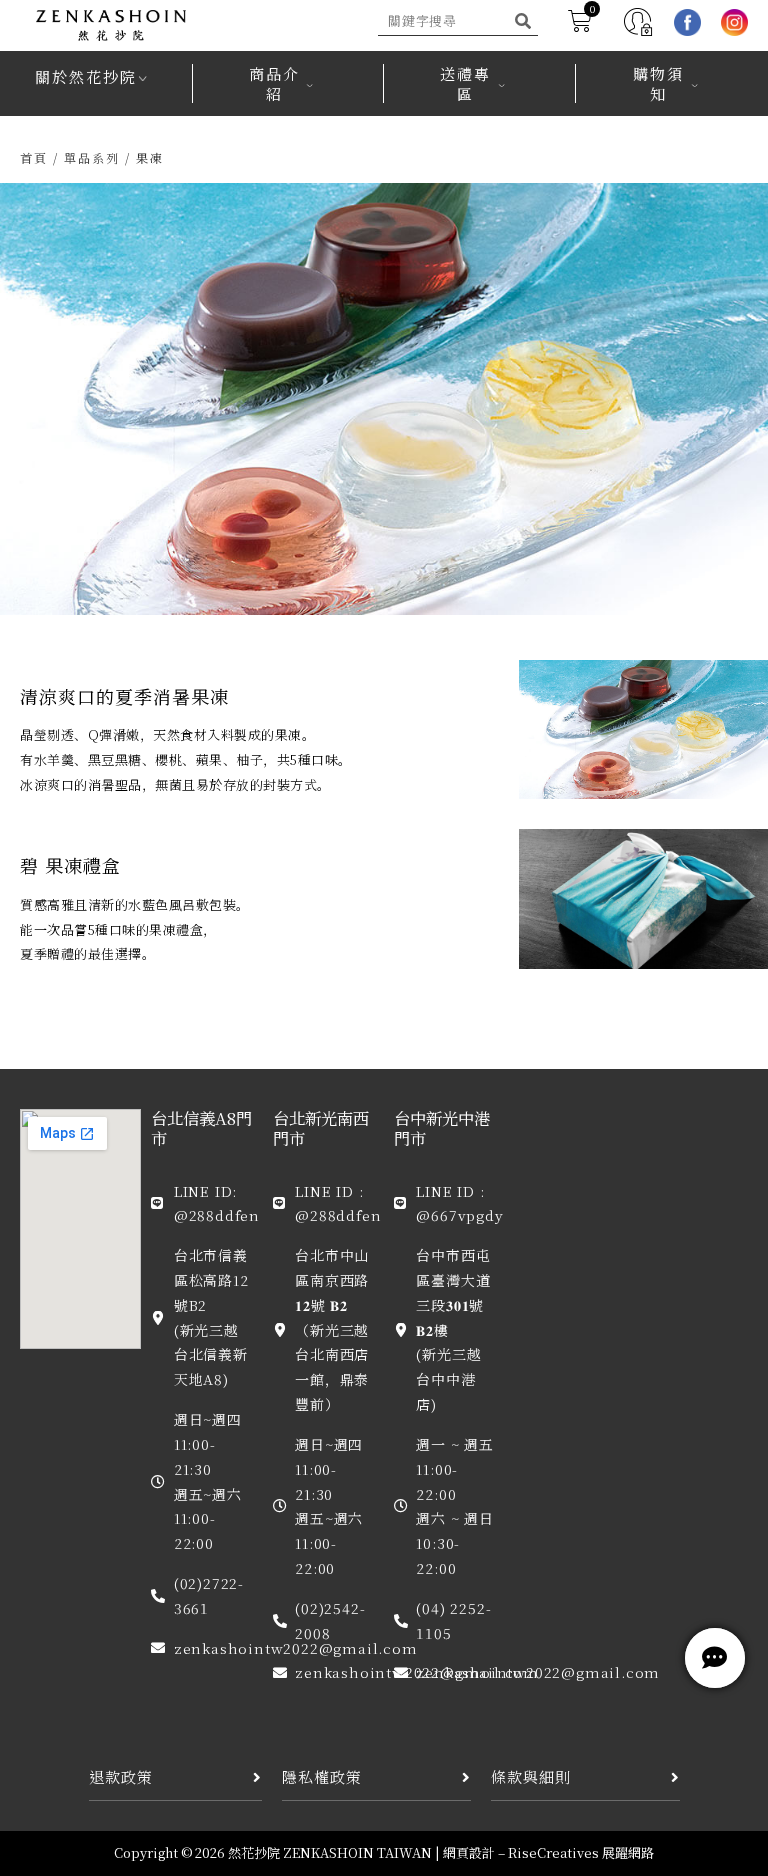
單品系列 (92, 157)
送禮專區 (465, 83)
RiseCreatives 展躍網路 (581, 1852)
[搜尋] (523, 20)
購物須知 (658, 83)
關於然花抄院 (86, 76)
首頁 (34, 157)
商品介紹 (274, 83)
